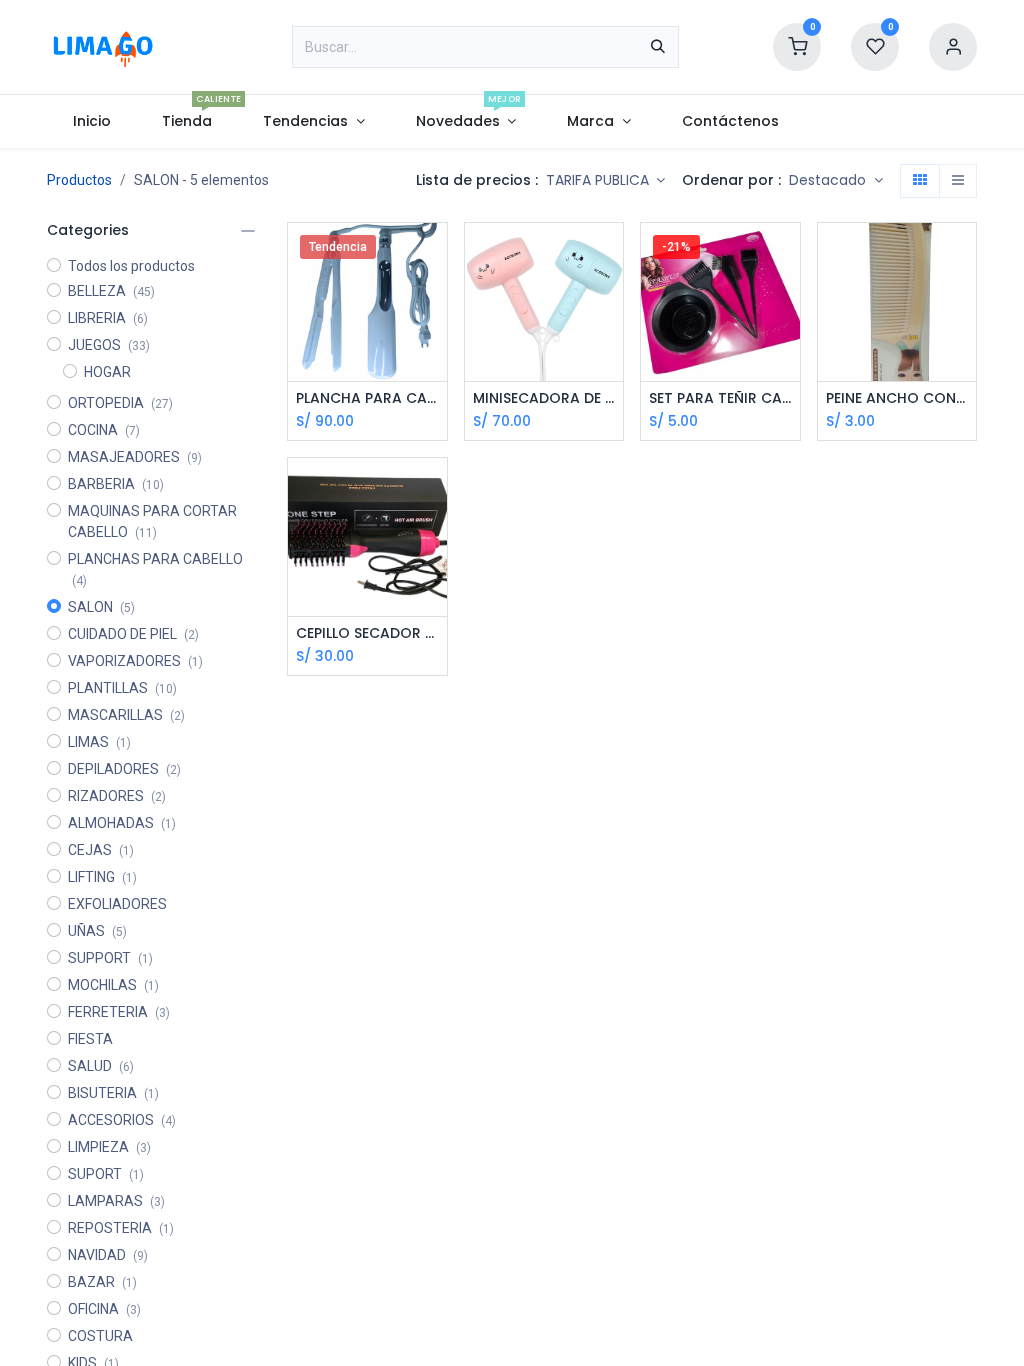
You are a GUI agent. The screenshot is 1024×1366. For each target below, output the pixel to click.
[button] (836, 181)
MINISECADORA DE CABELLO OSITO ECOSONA (544, 398)
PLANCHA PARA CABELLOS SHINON (367, 398)
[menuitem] (91, 121)
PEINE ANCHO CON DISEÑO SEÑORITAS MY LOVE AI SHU (897, 398)
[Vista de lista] (958, 181)
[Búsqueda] (658, 47)
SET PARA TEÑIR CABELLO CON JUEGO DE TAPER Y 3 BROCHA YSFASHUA (720, 398)
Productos (79, 180)
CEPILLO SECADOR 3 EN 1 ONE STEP (367, 633)
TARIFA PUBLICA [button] (599, 180)
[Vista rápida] (434, 255)
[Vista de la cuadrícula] (920, 181)
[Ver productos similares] (787, 345)
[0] (797, 46)
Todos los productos (131, 266)
